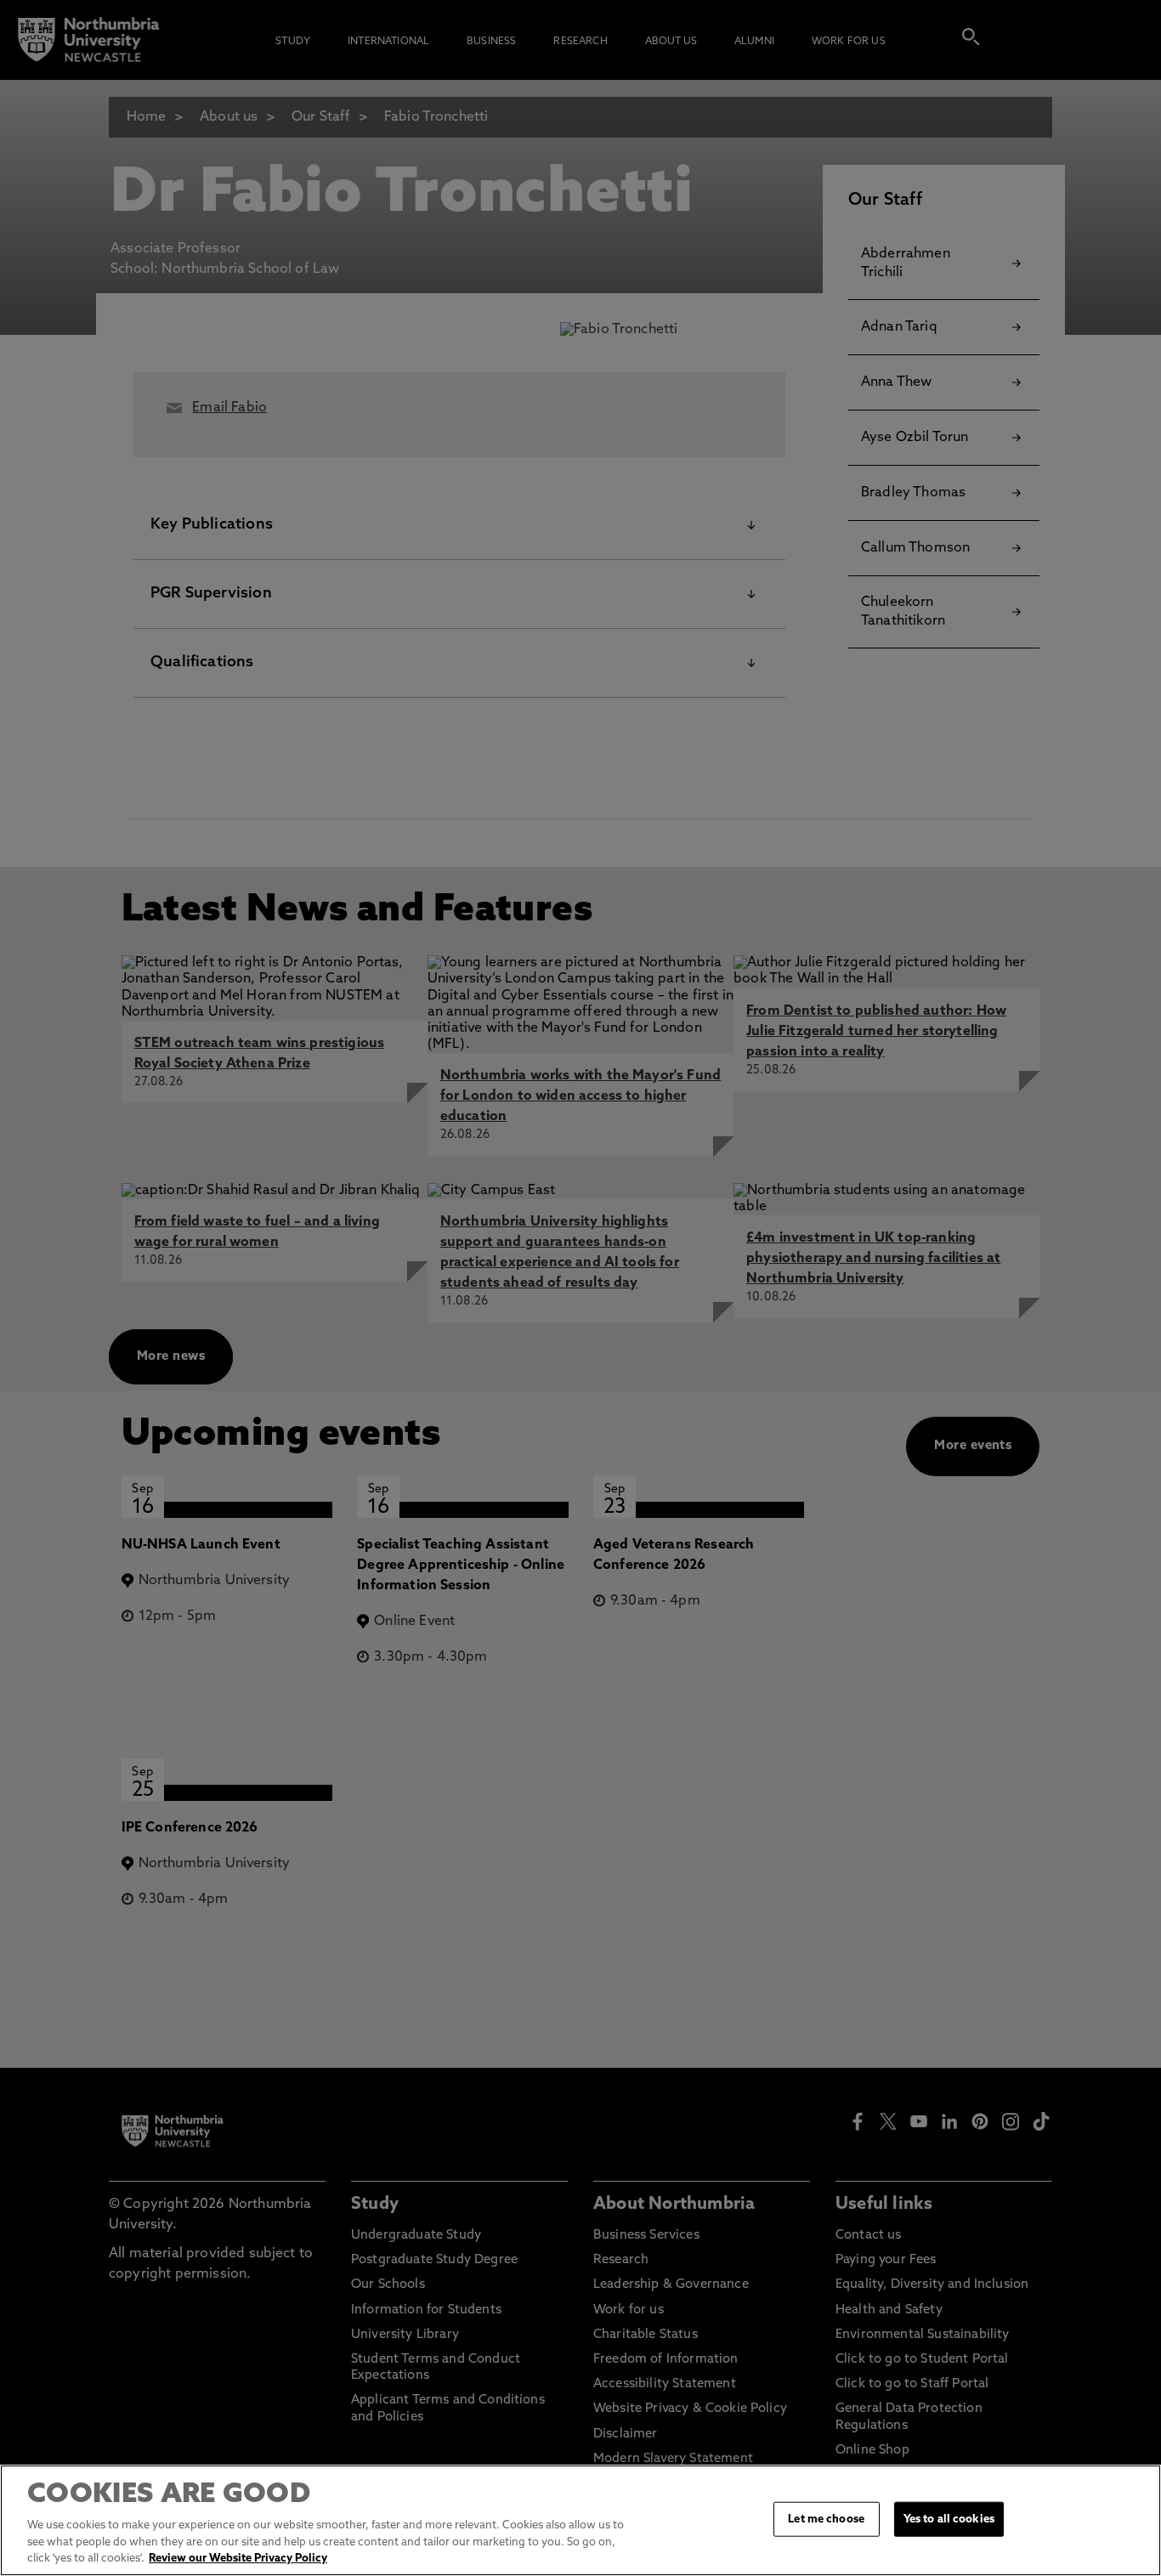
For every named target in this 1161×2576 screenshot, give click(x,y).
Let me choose (826, 2519)
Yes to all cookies (949, 2519)
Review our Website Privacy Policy (238, 2559)
